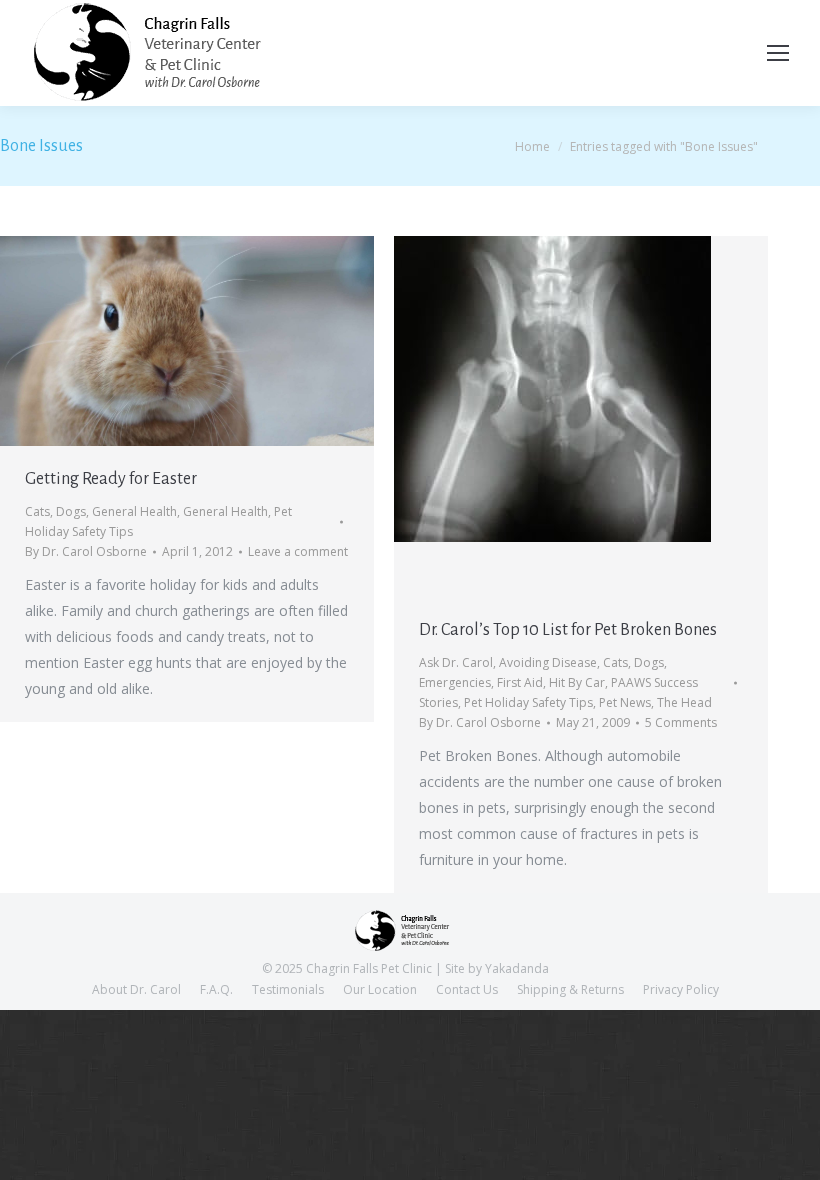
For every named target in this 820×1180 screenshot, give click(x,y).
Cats (37, 511)
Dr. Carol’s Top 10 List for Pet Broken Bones (568, 630)
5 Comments (681, 722)
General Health (134, 511)
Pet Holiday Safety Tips (528, 702)
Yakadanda (517, 968)
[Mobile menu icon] (778, 53)
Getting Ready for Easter (111, 479)
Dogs (71, 511)
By (86, 551)
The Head (684, 702)
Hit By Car (577, 682)
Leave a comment (298, 551)
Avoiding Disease (548, 662)
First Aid (520, 682)
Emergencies (455, 682)
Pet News (625, 702)
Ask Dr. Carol (456, 662)
